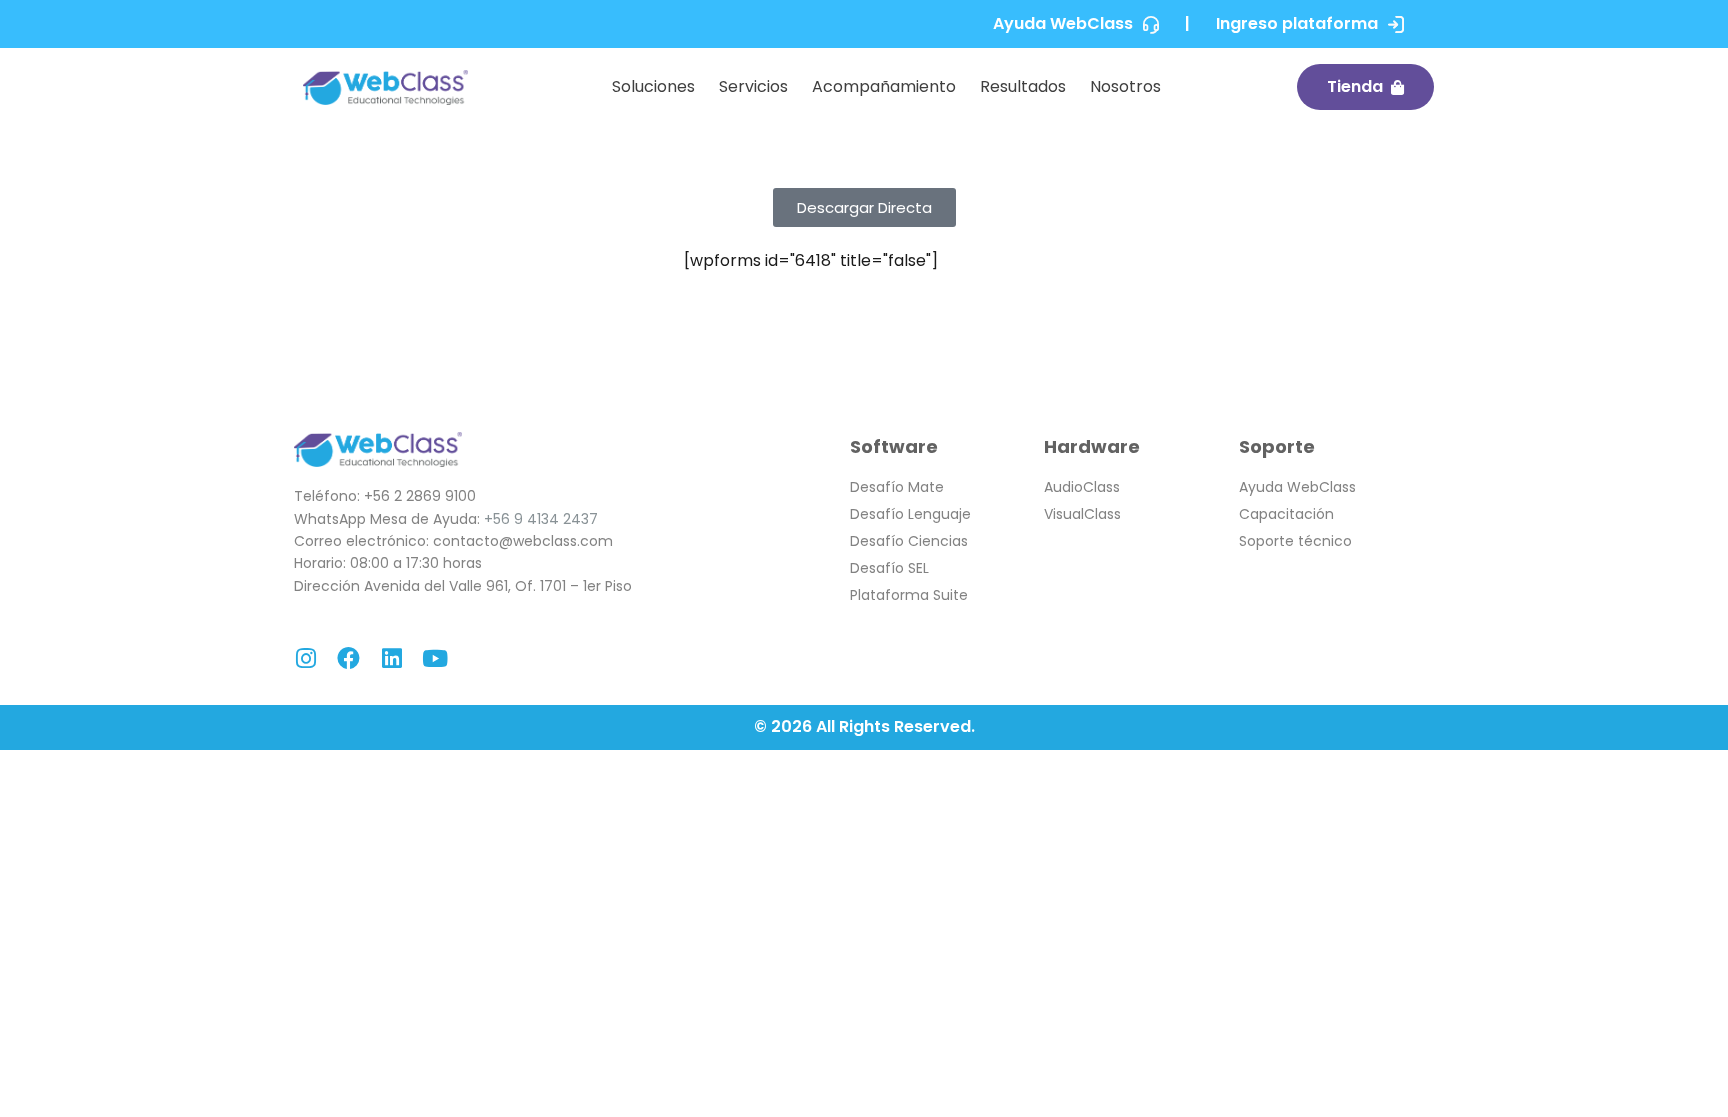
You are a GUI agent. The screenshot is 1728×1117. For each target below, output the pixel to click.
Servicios (753, 86)
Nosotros (1125, 86)
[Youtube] (434, 658)
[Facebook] (348, 658)
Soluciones (653, 86)
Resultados (1023, 86)
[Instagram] (305, 658)
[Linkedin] (391, 658)
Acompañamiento (884, 86)
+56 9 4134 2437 (541, 519)
